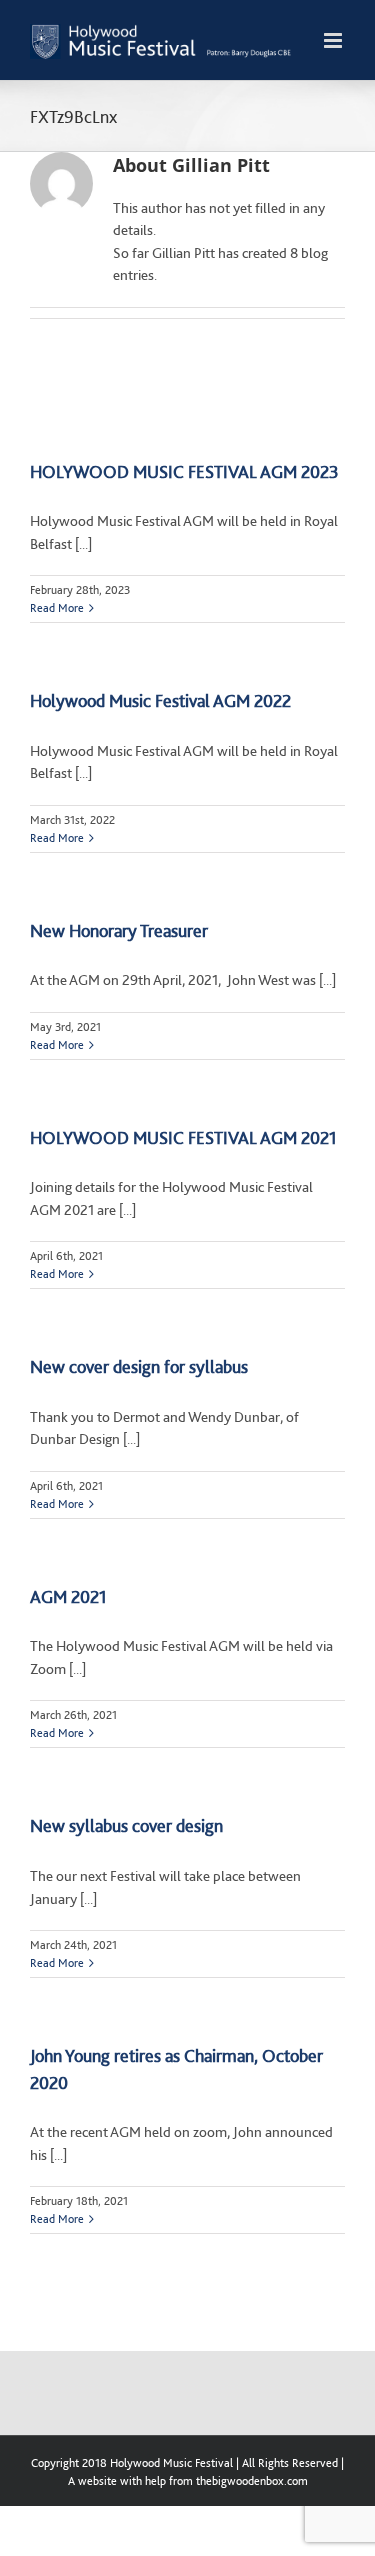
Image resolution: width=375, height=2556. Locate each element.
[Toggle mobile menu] (334, 40)
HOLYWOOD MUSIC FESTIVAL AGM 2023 (184, 471)
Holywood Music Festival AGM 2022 (160, 700)
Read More (57, 608)
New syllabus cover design (126, 1825)
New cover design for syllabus (139, 1366)
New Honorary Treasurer (119, 930)
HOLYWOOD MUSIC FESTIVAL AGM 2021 (183, 1137)
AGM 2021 (68, 1596)
